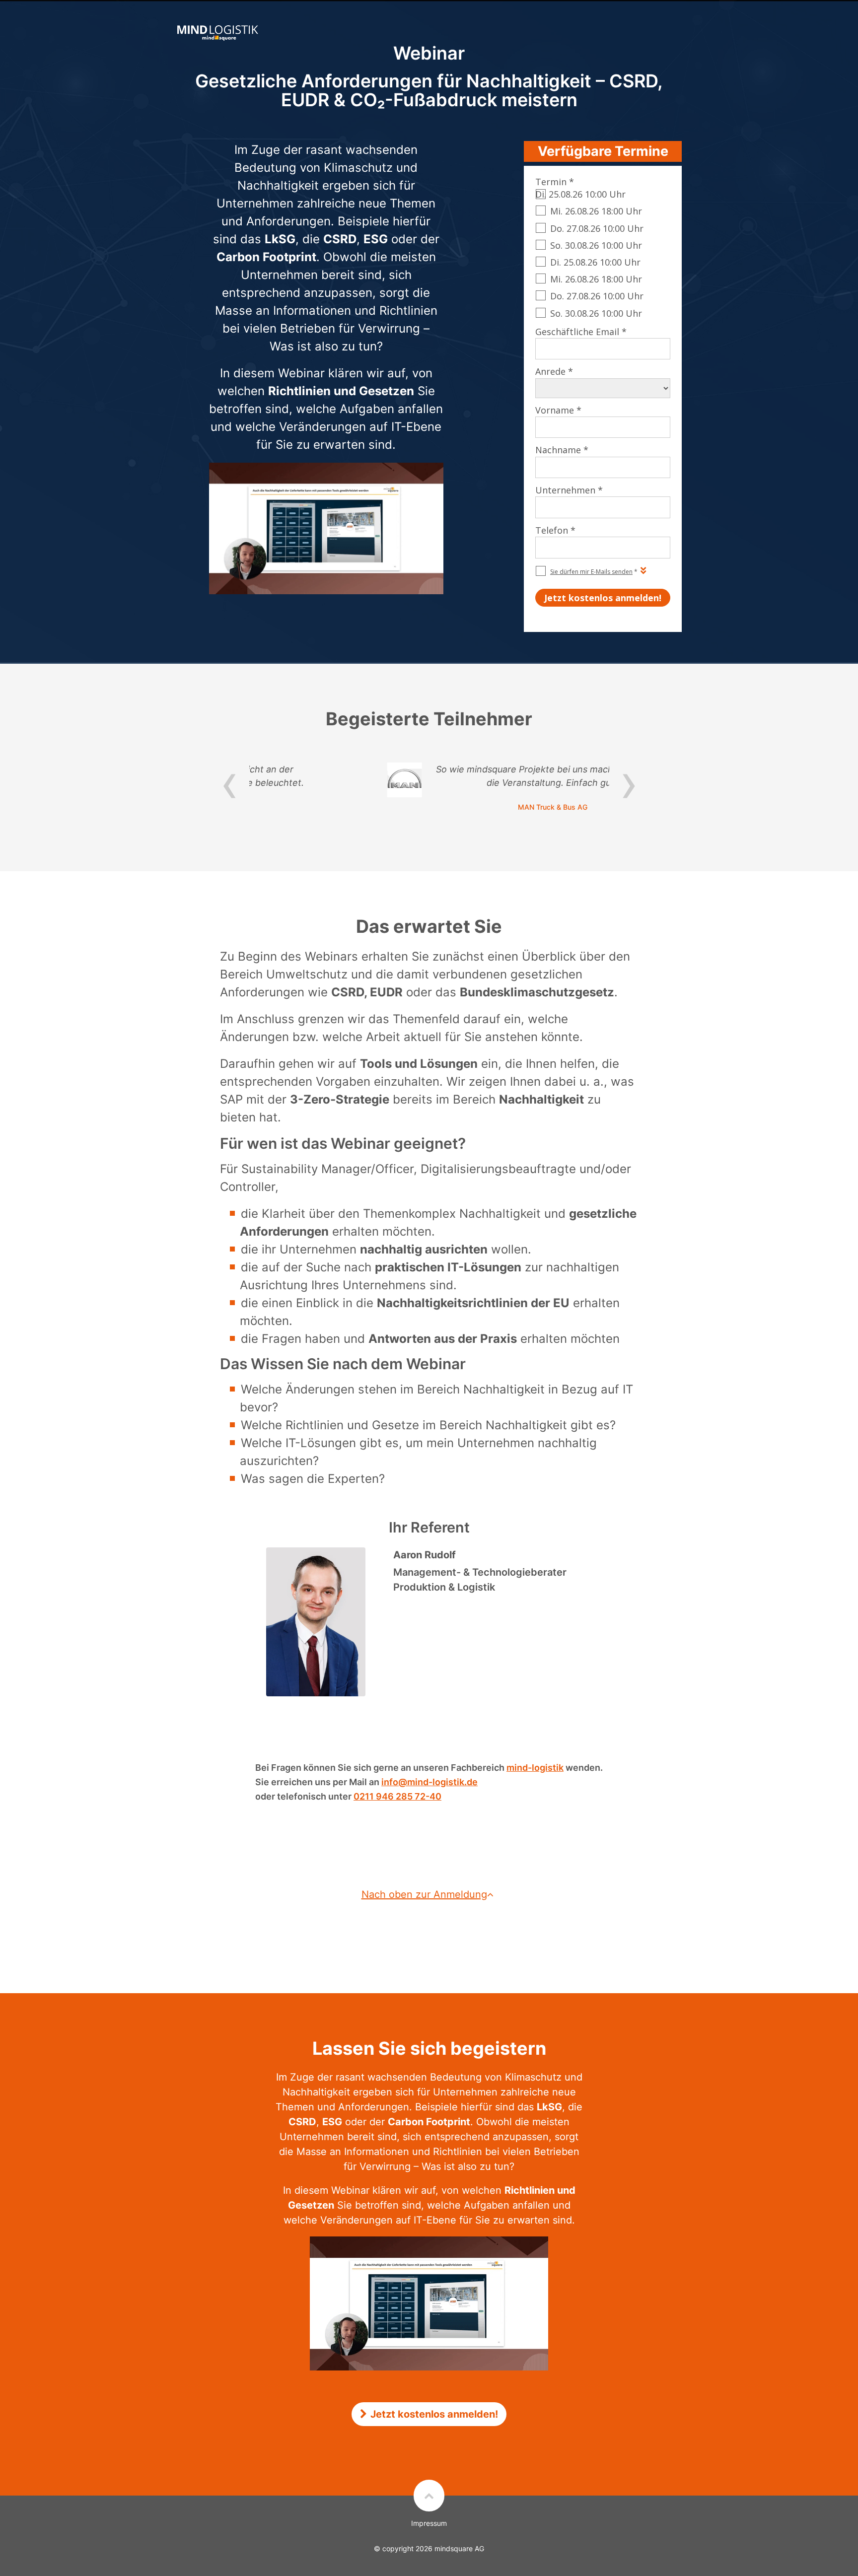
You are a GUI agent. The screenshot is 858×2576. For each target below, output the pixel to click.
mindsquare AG (459, 2548)
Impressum (429, 2523)
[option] (429, 787)
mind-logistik (535, 1768)
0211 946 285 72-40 (397, 1796)
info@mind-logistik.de (429, 1782)
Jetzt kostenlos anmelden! (434, 2414)
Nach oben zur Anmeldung (424, 1894)
